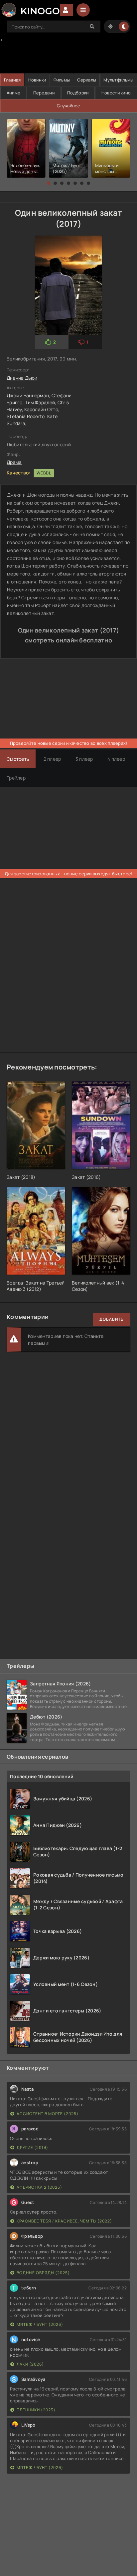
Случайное (69, 106)
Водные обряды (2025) (43, 2273)
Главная (12, 80)
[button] (49, 183)
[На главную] (30, 10)
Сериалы (87, 80)
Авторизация (67, 10)
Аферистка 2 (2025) (39, 2187)
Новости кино (116, 93)
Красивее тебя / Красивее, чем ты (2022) (64, 2221)
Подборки (78, 93)
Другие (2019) (32, 2147)
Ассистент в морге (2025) (48, 2114)
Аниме (13, 93)
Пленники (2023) (36, 2410)
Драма (14, 462)
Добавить (112, 1319)
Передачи (44, 93)
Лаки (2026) (30, 2364)
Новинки (37, 80)
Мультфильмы (118, 80)
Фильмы (62, 80)
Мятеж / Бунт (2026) (40, 2324)
